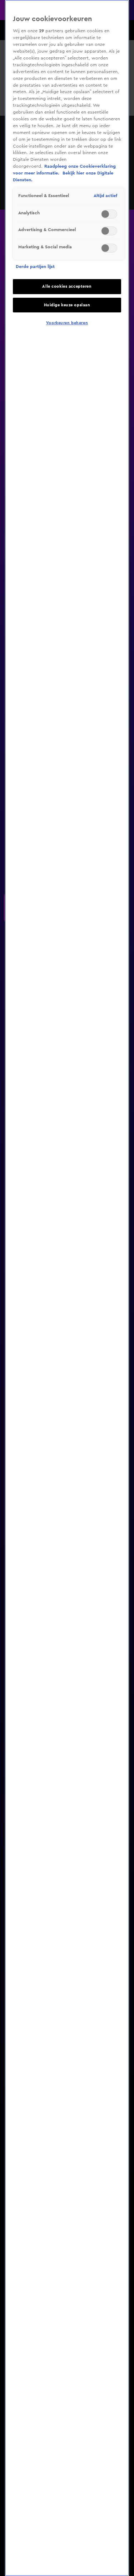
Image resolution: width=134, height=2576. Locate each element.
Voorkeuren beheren (67, 323)
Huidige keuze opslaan (67, 305)
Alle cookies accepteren (67, 286)
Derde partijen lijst (35, 267)
